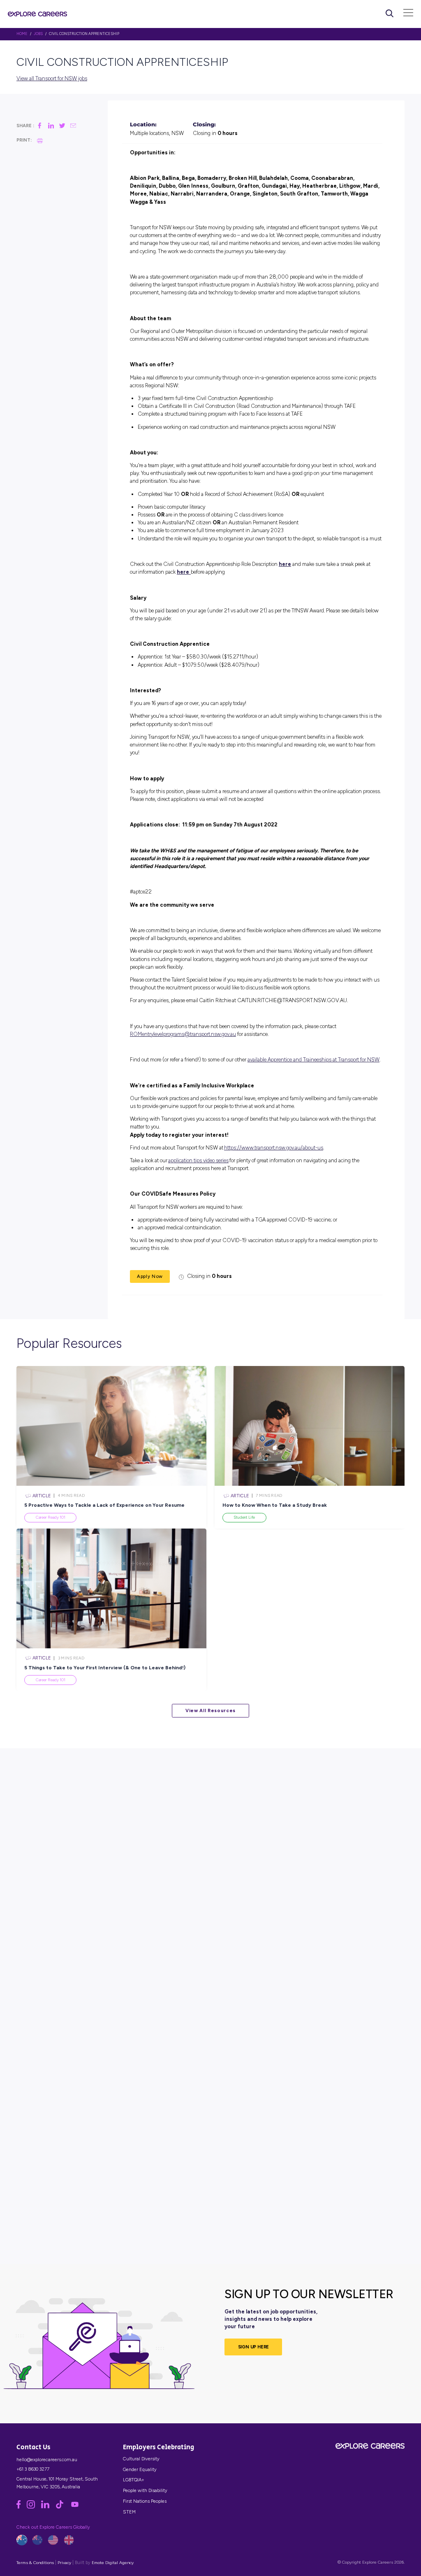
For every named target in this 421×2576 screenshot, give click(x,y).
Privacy (64, 2563)
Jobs (38, 34)
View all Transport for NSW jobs (52, 78)
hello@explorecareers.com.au (47, 2460)
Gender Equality (140, 2469)
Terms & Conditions (35, 2563)
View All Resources (210, 1710)
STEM (129, 2512)
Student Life (244, 1517)
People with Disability (145, 2490)
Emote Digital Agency (113, 2563)
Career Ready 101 (51, 1517)
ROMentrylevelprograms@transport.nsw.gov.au (183, 1034)
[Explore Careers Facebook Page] (22, 2507)
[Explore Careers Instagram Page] (34, 2507)
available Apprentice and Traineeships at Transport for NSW (313, 1060)
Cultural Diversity (141, 2459)
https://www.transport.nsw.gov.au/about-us (274, 1148)
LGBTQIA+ (134, 2480)
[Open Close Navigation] (408, 14)
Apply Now (150, 1276)
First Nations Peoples (145, 2501)
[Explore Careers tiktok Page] (63, 2507)
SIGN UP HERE (254, 2347)
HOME (22, 34)
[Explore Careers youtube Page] (77, 2507)
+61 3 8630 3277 (33, 2469)
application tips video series (198, 1160)
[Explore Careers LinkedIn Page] (48, 2507)
